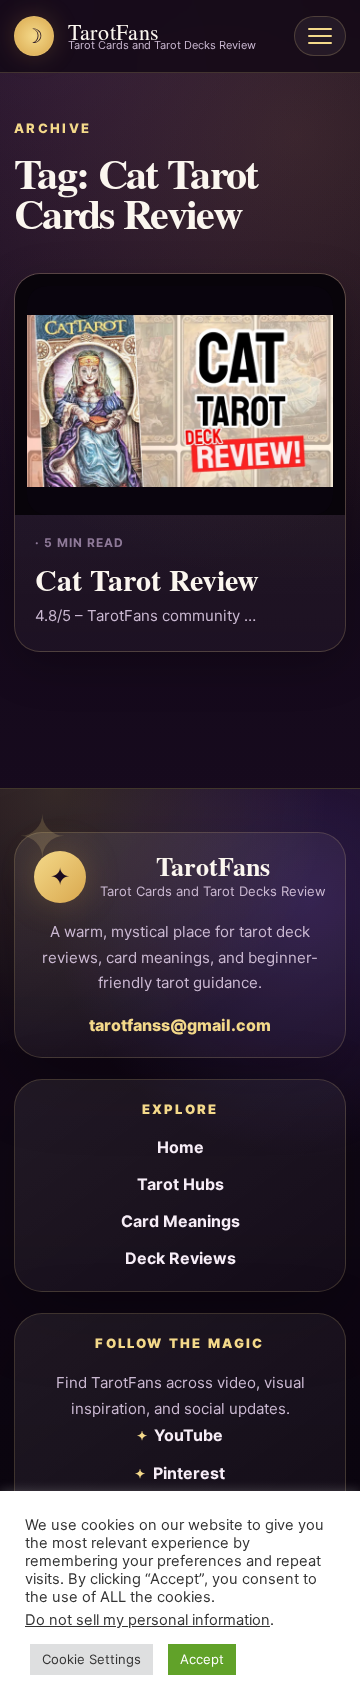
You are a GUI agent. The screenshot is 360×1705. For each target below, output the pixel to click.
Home (180, 1147)
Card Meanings (180, 1221)
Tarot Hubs (180, 1184)
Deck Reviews (180, 1258)
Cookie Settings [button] (91, 1659)
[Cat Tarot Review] (180, 395)
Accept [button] (202, 1659)
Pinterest (189, 1473)
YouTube (188, 1435)
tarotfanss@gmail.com (180, 1025)
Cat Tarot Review (147, 579)
